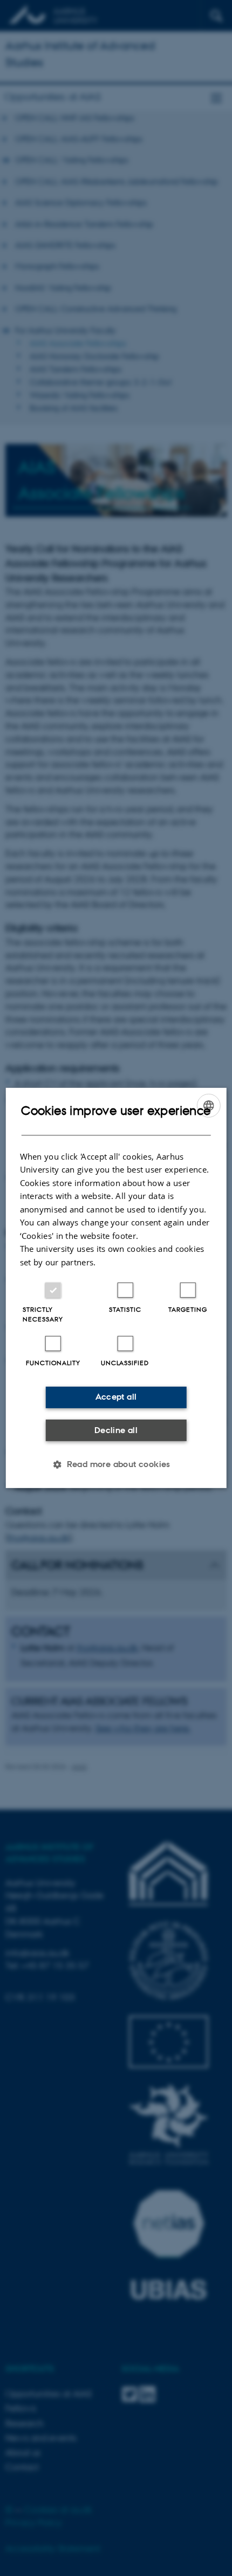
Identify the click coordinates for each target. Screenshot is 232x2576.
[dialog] (116, 1288)
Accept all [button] (116, 1397)
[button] (116, 1464)
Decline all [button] (116, 1430)
